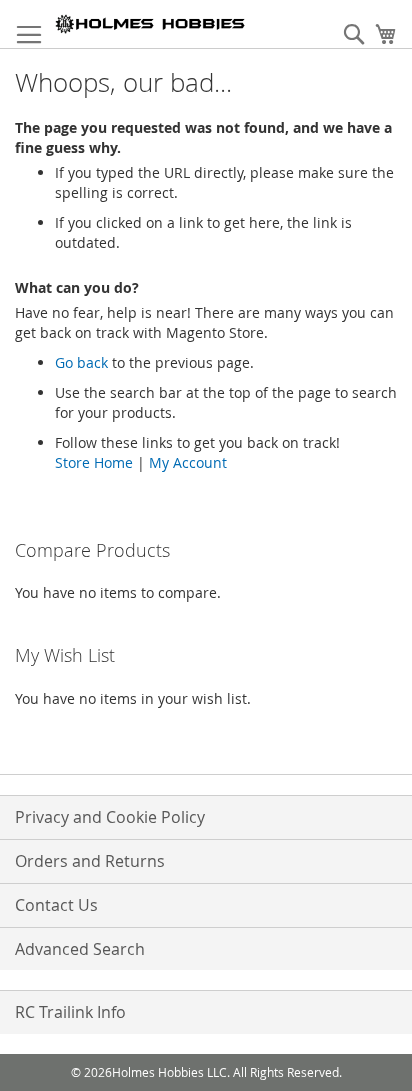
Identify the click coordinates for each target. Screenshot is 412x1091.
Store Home (94, 462)
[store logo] (150, 24)
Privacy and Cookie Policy (110, 817)
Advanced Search (80, 949)
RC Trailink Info (70, 1012)
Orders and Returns (90, 861)
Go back (81, 362)
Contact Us (56, 905)
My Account (188, 462)
